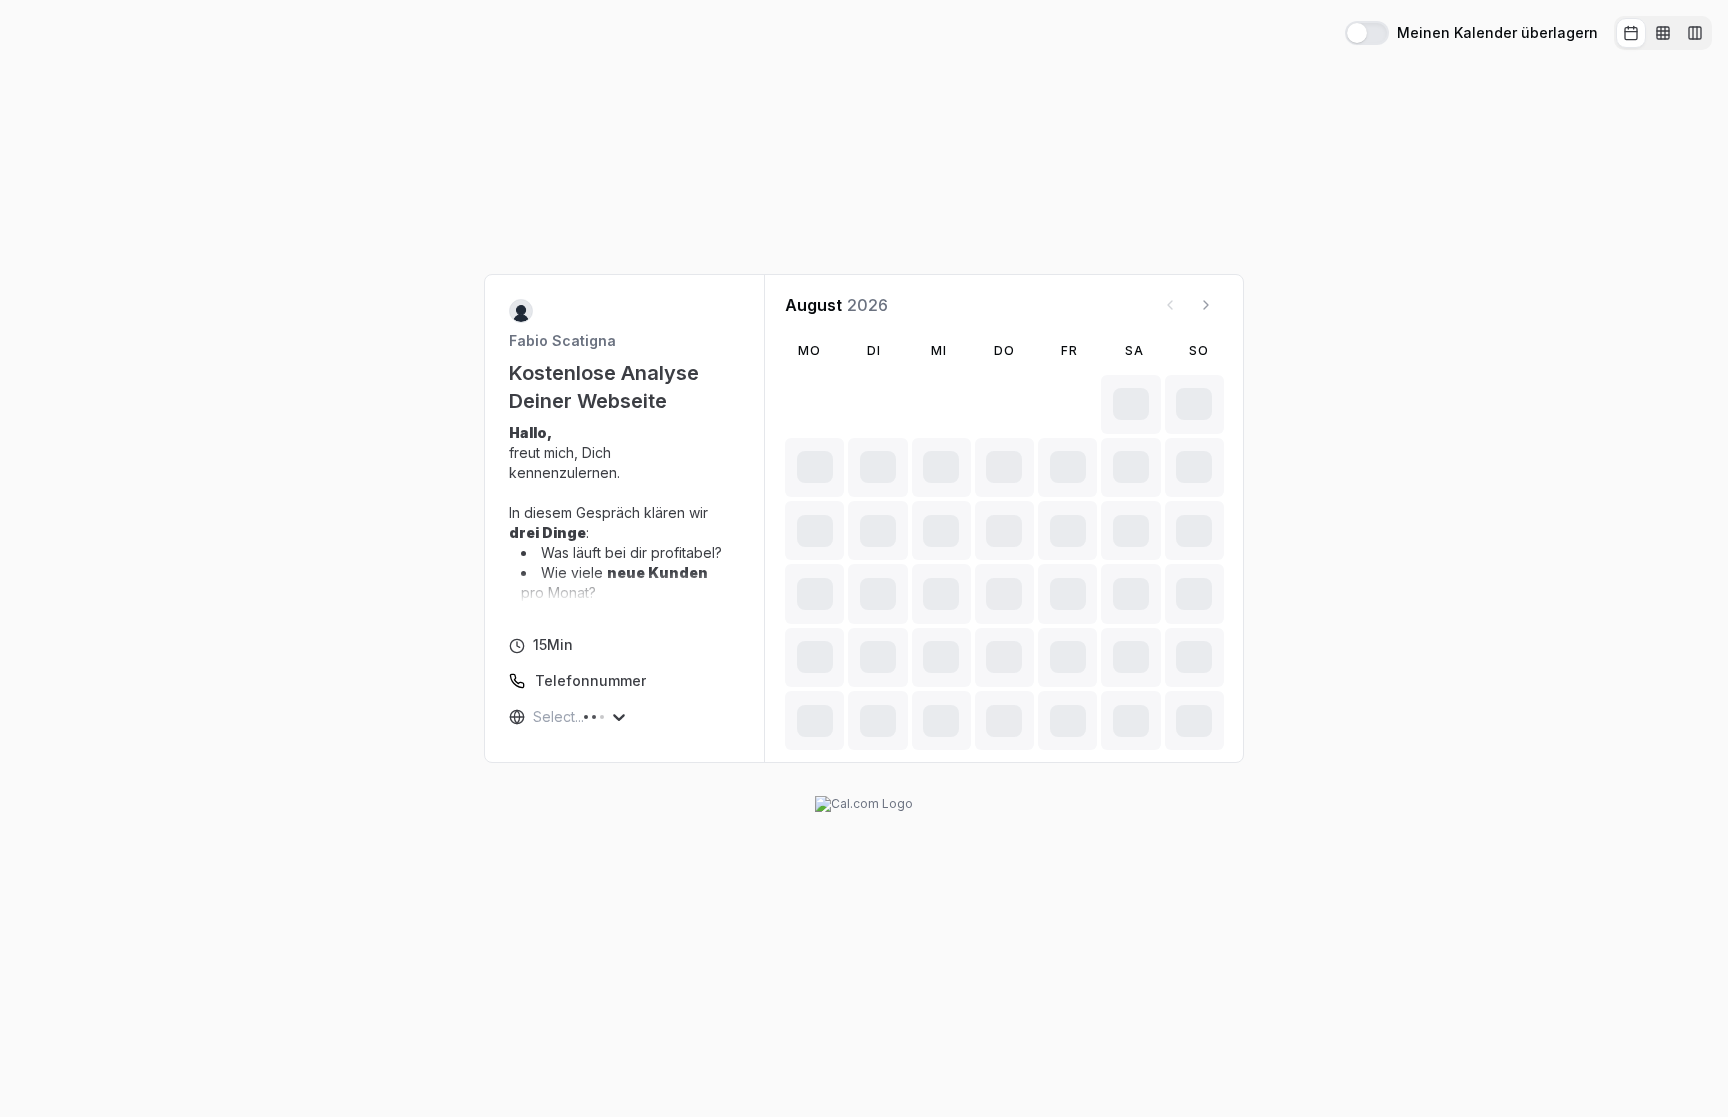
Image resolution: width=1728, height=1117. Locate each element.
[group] (1663, 33)
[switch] (1367, 33)
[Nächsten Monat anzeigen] (1206, 305)
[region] (625, 513)
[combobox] (535, 717)
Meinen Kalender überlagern (1497, 33)
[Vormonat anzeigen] (1170, 305)
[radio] (1631, 33)
